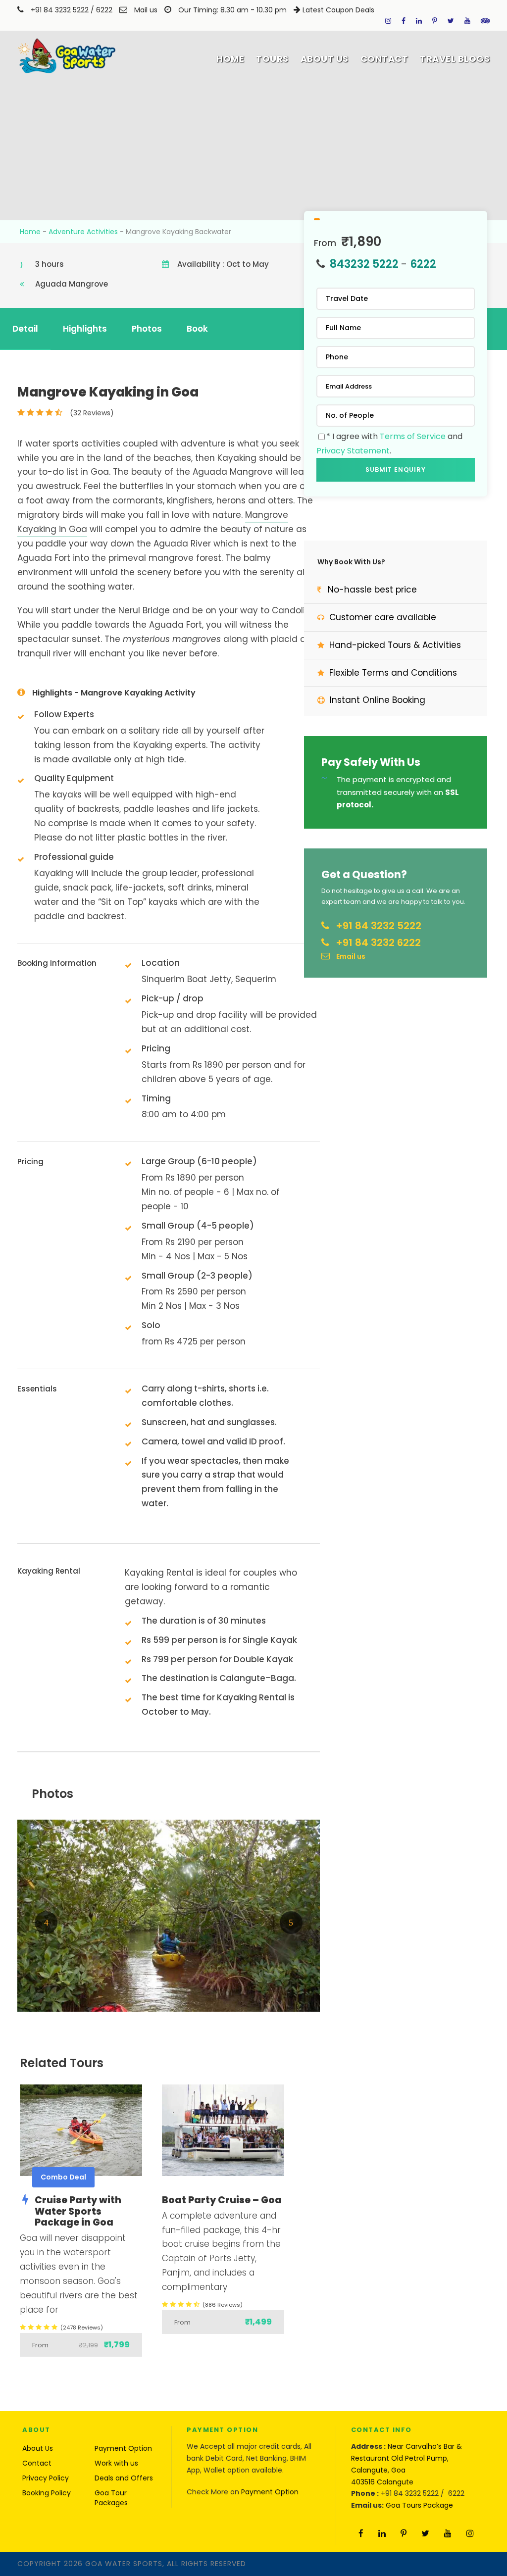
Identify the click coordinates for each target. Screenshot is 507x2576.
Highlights (85, 329)
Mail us (146, 10)
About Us (325, 59)
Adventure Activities (83, 232)
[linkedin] (419, 21)
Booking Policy (47, 2493)
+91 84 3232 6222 (378, 942)
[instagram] (388, 21)
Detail (25, 329)
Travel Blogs (455, 59)
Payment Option (123, 2448)
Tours (272, 59)
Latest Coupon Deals (338, 10)
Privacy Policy (46, 2478)
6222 (105, 10)
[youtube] (467, 21)
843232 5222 (364, 264)
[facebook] (404, 21)
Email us (351, 956)
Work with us (116, 2463)
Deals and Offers (124, 2478)
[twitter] (451, 21)
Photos (147, 329)
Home (230, 59)
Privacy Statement (353, 451)
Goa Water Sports (124, 2564)
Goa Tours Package (419, 2505)
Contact (384, 59)
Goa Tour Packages (111, 2498)
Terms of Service (413, 436)
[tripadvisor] (485, 21)
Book (197, 329)
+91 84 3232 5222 (60, 10)
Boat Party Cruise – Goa (222, 2200)
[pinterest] (435, 21)
